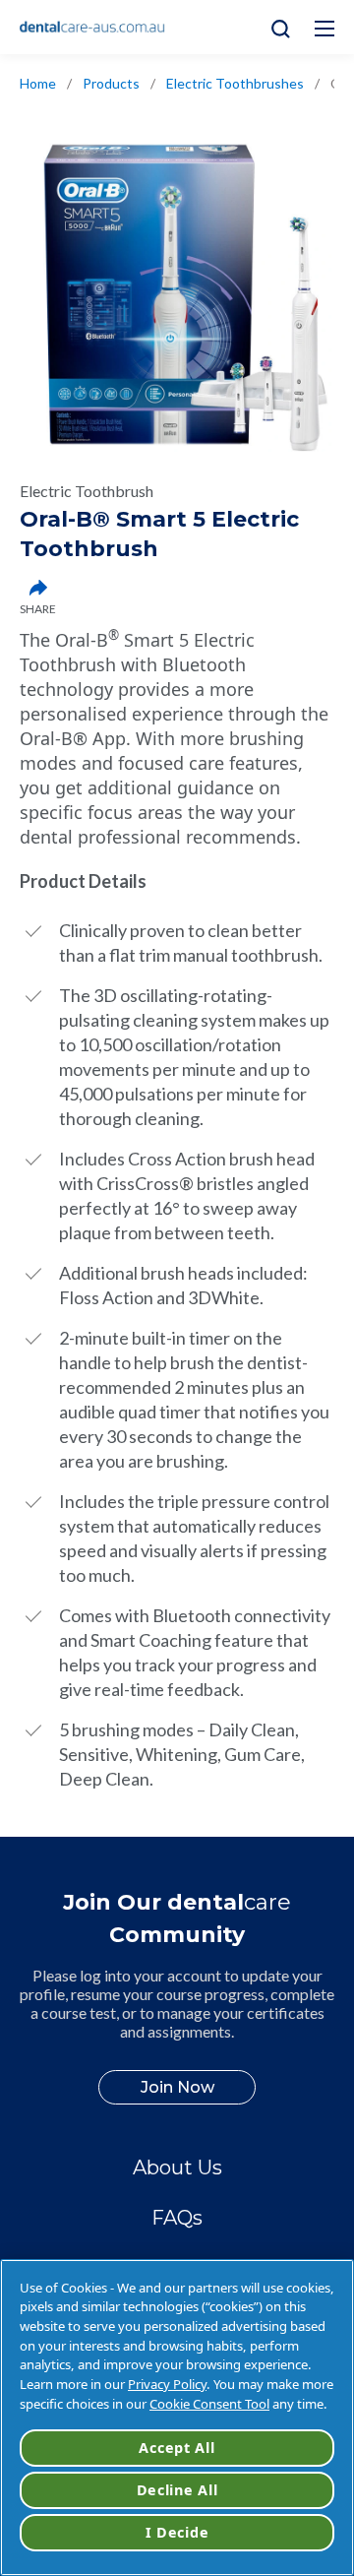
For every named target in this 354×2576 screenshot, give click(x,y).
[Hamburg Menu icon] (324, 29)
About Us (177, 2168)
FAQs (177, 2218)
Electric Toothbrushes (235, 83)
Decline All (177, 2490)
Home (38, 83)
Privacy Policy (167, 2384)
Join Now (177, 2087)
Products (111, 83)
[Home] (92, 28)
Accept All (177, 2448)
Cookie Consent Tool (209, 2404)
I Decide (177, 2532)
